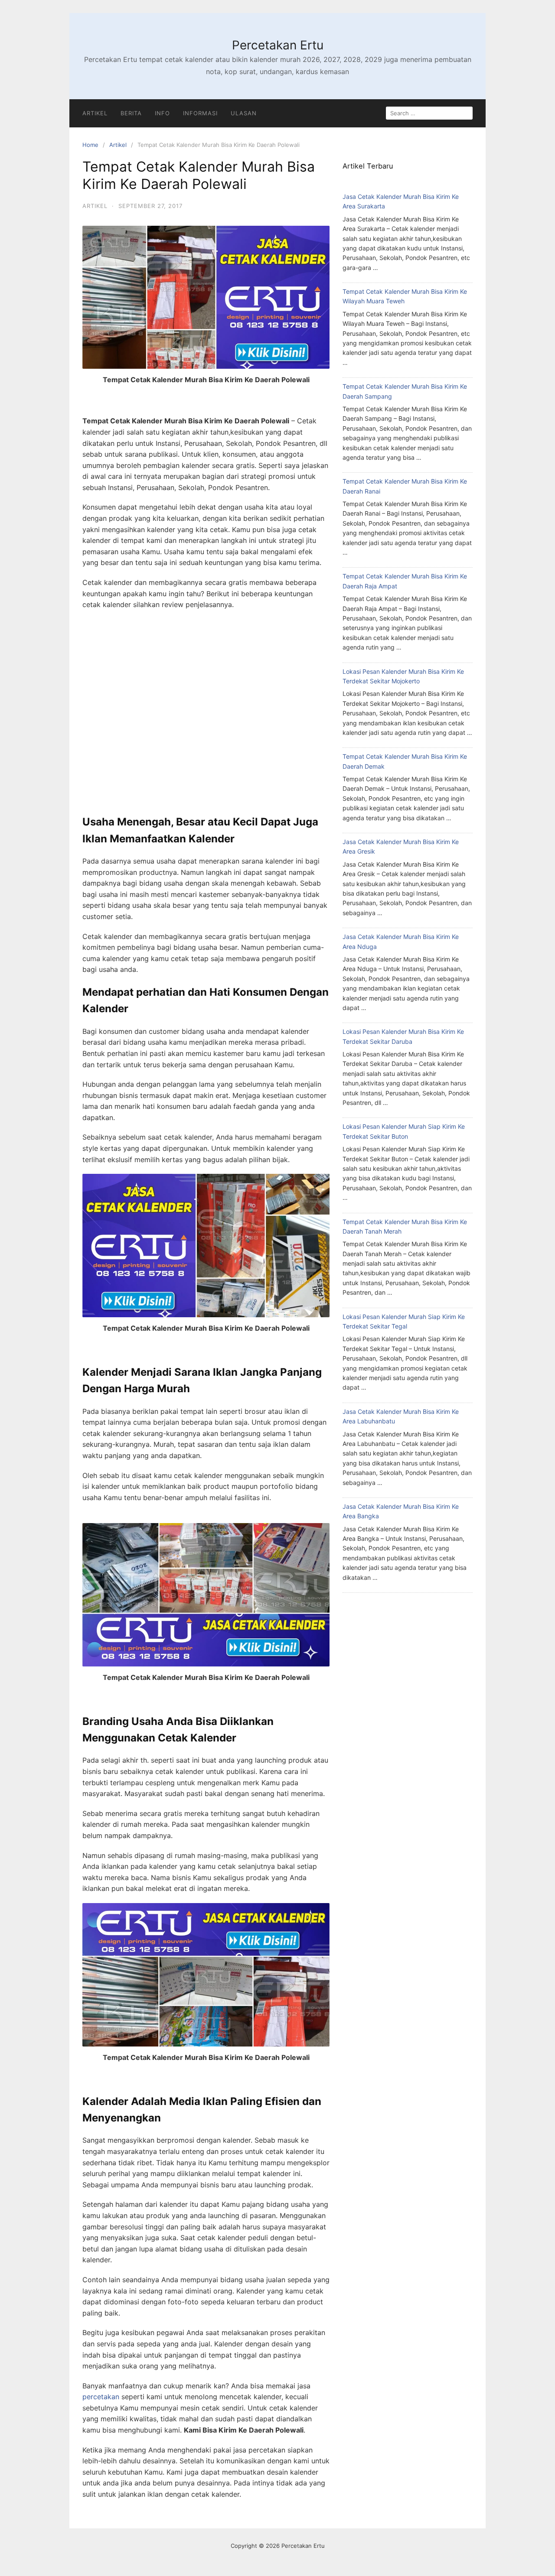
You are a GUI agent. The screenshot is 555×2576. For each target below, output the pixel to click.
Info (162, 113)
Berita (131, 113)
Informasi (200, 113)
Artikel (95, 113)
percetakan (101, 2397)
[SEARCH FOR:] (429, 113)
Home (90, 145)
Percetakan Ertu (278, 45)
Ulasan (244, 113)
